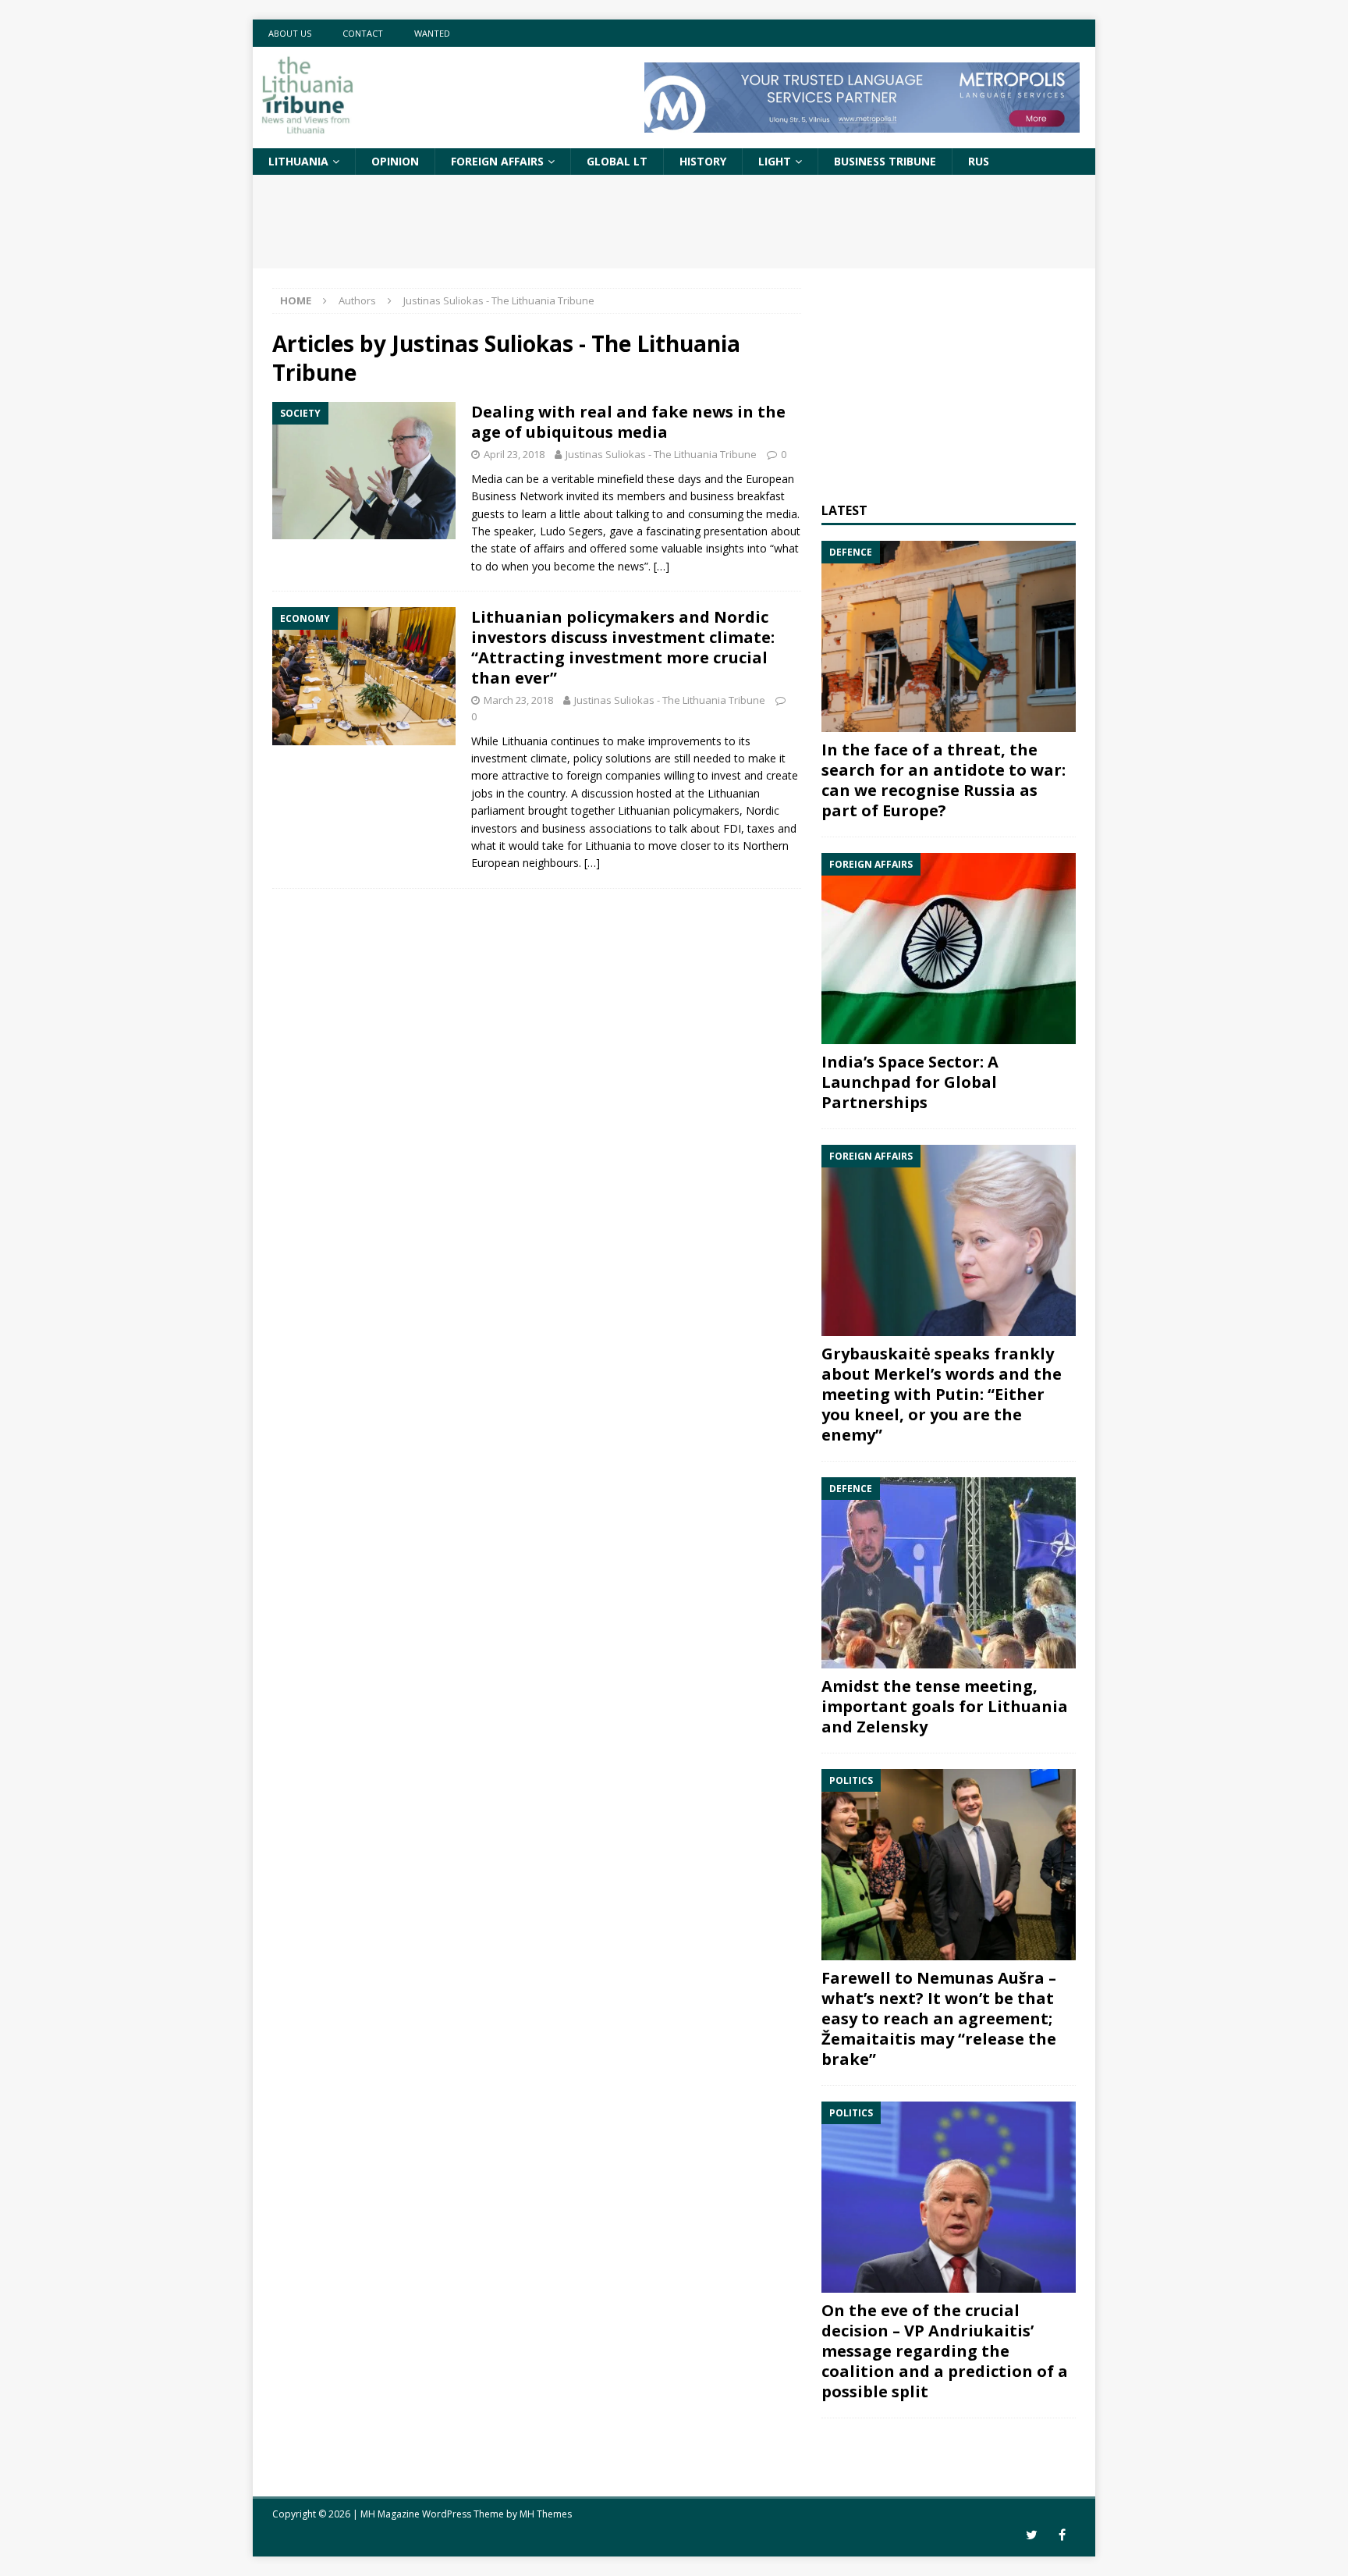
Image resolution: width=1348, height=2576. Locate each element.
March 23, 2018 (518, 700)
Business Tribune (885, 161)
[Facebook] (1062, 2535)
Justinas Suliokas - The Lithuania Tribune (661, 454)
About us (290, 33)
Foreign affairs (497, 161)
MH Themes (546, 2514)
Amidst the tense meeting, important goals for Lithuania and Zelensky (945, 1706)
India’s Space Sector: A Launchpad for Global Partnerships (910, 1082)
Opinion (395, 161)
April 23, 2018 (514, 454)
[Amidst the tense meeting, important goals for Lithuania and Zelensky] (949, 1573)
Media (487, 479)
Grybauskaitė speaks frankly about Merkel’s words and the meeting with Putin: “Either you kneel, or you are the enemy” (942, 1394)
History (703, 161)
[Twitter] (1032, 2535)
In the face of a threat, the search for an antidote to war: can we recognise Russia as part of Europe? (944, 780)
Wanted (432, 33)
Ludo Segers (571, 531)
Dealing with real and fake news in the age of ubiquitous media (628, 422)
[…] (662, 566)
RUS (979, 161)
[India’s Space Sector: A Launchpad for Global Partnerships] (949, 949)
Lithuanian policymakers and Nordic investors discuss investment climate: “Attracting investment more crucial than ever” (623, 647)
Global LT (617, 161)
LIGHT (775, 161)
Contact (363, 33)
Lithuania (298, 161)
